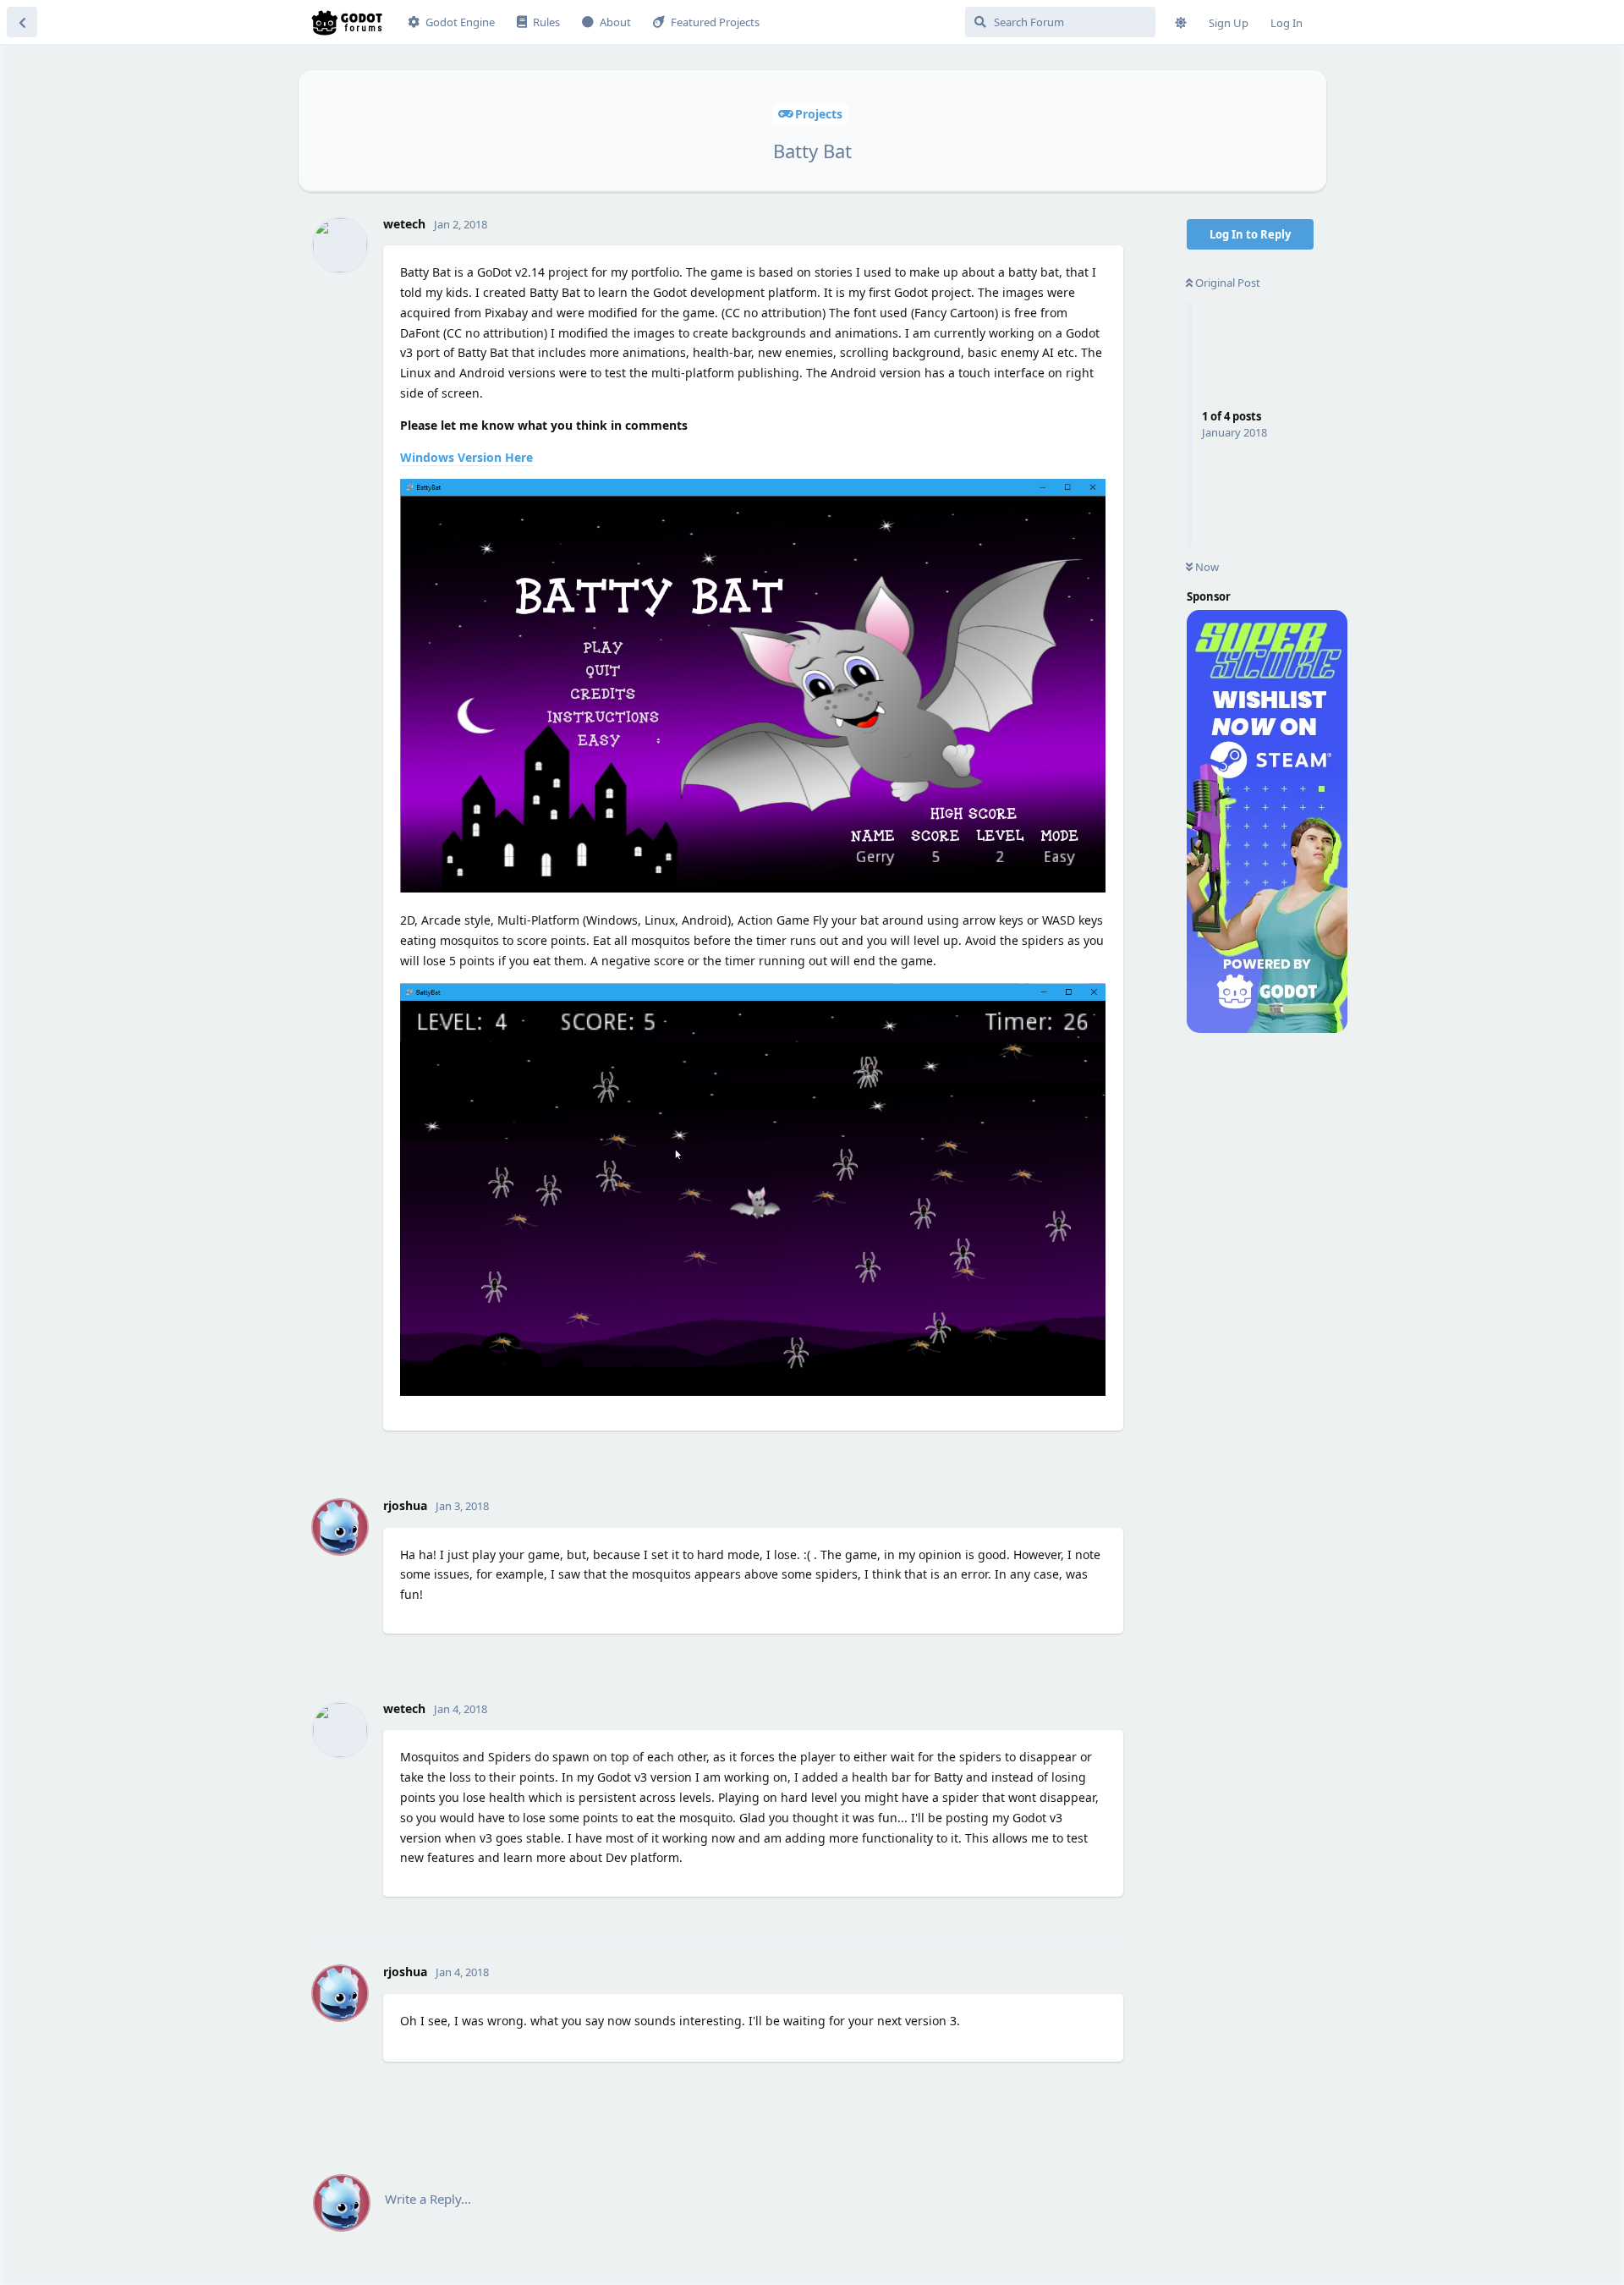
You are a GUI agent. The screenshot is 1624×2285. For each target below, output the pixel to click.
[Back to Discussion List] (22, 22)
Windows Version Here (466, 457)
